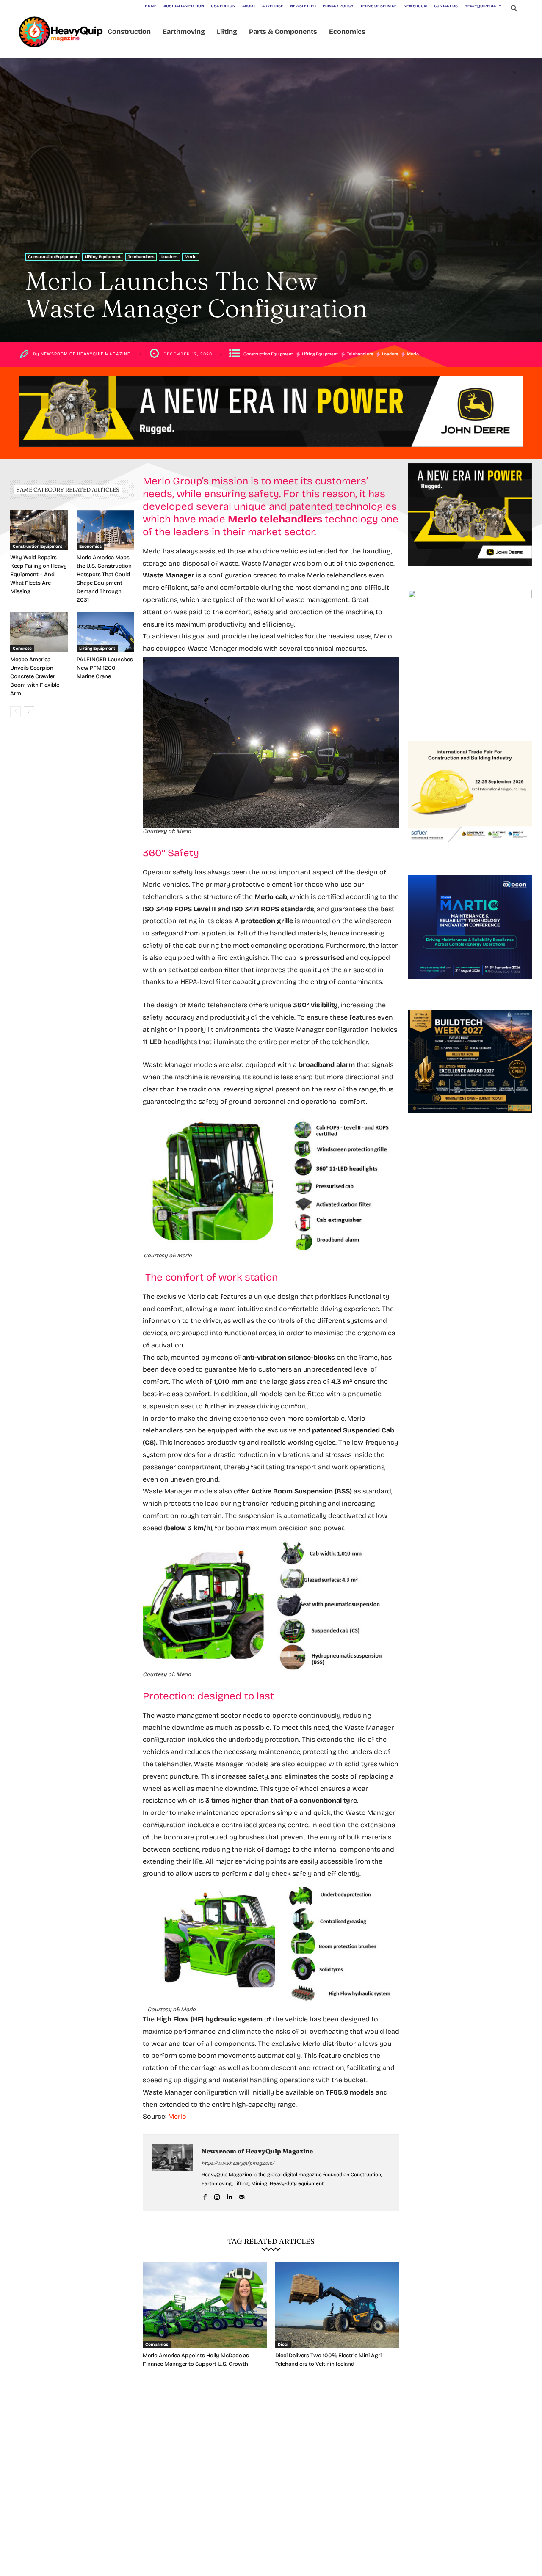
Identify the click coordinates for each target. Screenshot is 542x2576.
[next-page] (29, 712)
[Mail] (242, 2196)
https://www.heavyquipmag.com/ (238, 2163)
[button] (514, 10)
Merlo (191, 257)
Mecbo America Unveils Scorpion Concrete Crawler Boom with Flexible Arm (35, 676)
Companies (157, 2345)
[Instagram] (217, 2196)
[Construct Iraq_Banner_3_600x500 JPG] (470, 851)
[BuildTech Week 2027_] (470, 1120)
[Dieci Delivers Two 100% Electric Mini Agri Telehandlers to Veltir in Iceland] (337, 2305)
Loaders (169, 257)
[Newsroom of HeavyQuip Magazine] (172, 2173)
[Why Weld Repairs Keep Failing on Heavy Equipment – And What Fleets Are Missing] (39, 531)
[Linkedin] (229, 2196)
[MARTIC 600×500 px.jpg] (470, 985)
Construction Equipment (53, 257)
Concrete (22, 649)
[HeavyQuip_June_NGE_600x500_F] (470, 573)
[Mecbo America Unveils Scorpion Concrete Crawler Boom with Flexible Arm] (39, 632)
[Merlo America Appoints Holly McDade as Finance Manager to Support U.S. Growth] (205, 2305)
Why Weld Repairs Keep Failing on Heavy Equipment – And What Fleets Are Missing (39, 575)
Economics (90, 547)
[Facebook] (205, 2196)
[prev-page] (15, 712)
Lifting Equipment (103, 257)
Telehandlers (141, 257)
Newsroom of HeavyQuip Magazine (86, 354)
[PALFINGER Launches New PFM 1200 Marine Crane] (106, 632)
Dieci (283, 2345)
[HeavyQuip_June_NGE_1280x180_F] (271, 454)
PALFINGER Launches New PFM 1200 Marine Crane (105, 668)
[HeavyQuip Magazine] (61, 32)
